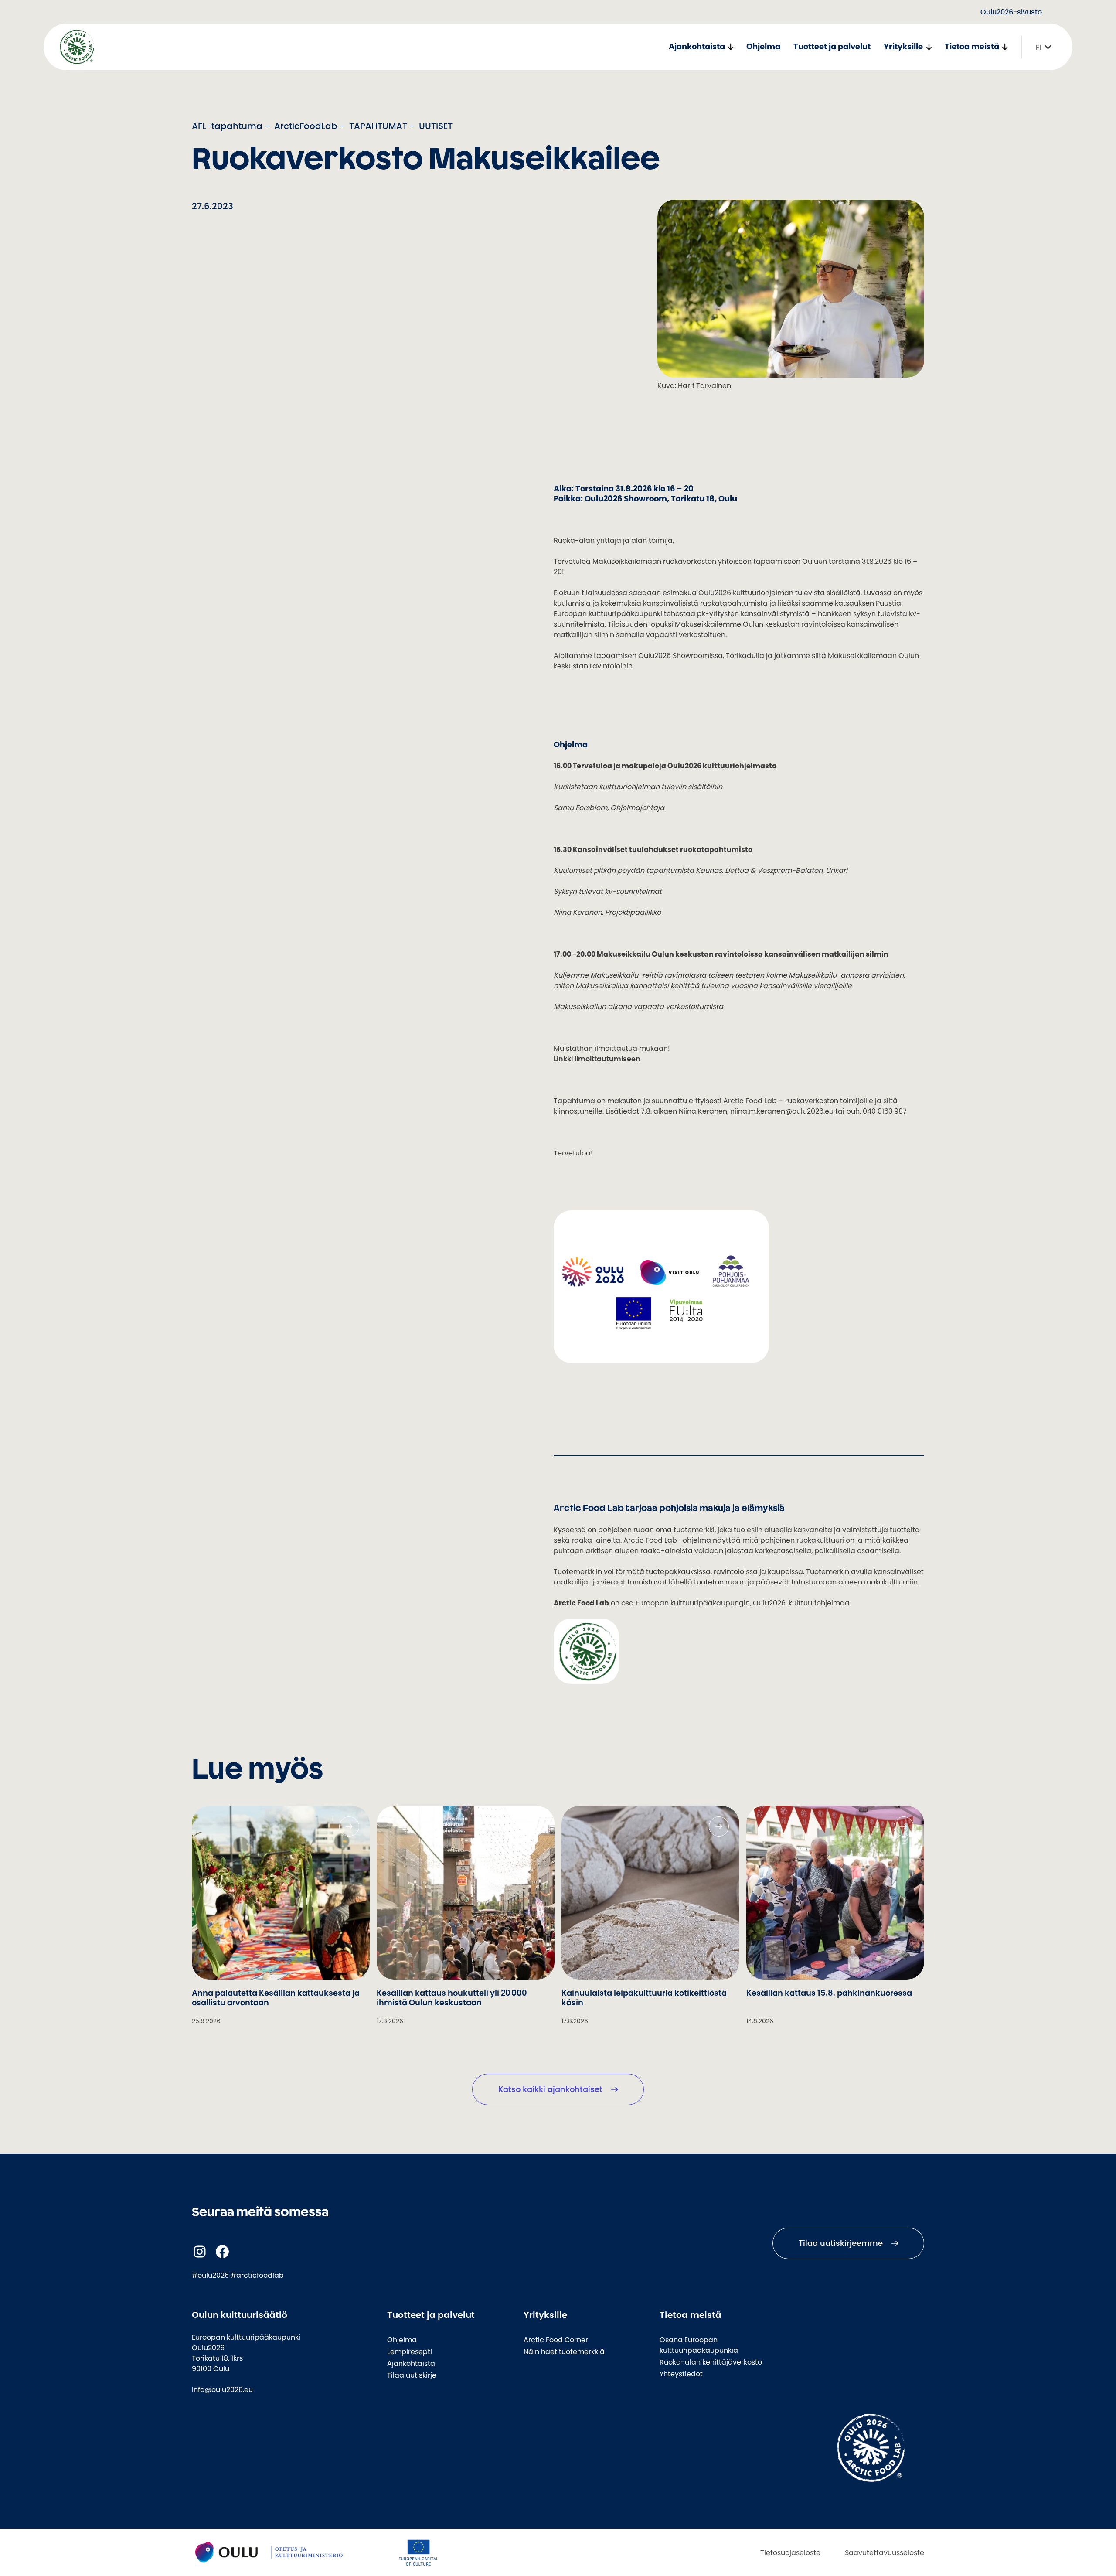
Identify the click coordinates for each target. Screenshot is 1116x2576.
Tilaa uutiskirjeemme (841, 2243)
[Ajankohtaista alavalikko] (730, 47)
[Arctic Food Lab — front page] (77, 47)
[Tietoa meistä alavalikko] (1005, 47)
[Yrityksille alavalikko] (929, 47)
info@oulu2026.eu (222, 2389)
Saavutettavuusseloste (885, 2552)
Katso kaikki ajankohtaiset (550, 2089)
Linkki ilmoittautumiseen (597, 1059)
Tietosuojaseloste (790, 2552)
